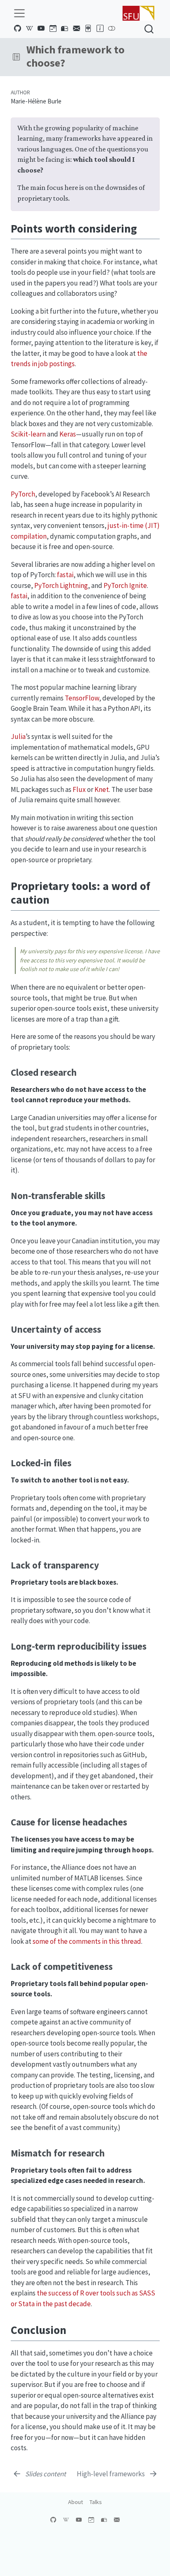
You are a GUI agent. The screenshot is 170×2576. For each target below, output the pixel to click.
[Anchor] (145, 228)
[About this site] (100, 29)
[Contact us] (76, 29)
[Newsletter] (65, 29)
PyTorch (23, 494)
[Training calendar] (53, 29)
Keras (68, 434)
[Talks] (88, 29)
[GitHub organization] (18, 29)
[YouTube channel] (41, 29)
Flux (79, 789)
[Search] (149, 29)
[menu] (19, 13)
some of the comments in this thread (87, 1941)
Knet (102, 789)
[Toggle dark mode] (112, 29)
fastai (65, 575)
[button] (16, 57)
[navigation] (92, 57)
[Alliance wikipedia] (29, 29)
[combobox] (149, 29)
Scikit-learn (28, 434)
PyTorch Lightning (61, 585)
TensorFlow (82, 698)
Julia (18, 736)
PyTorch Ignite (125, 585)
